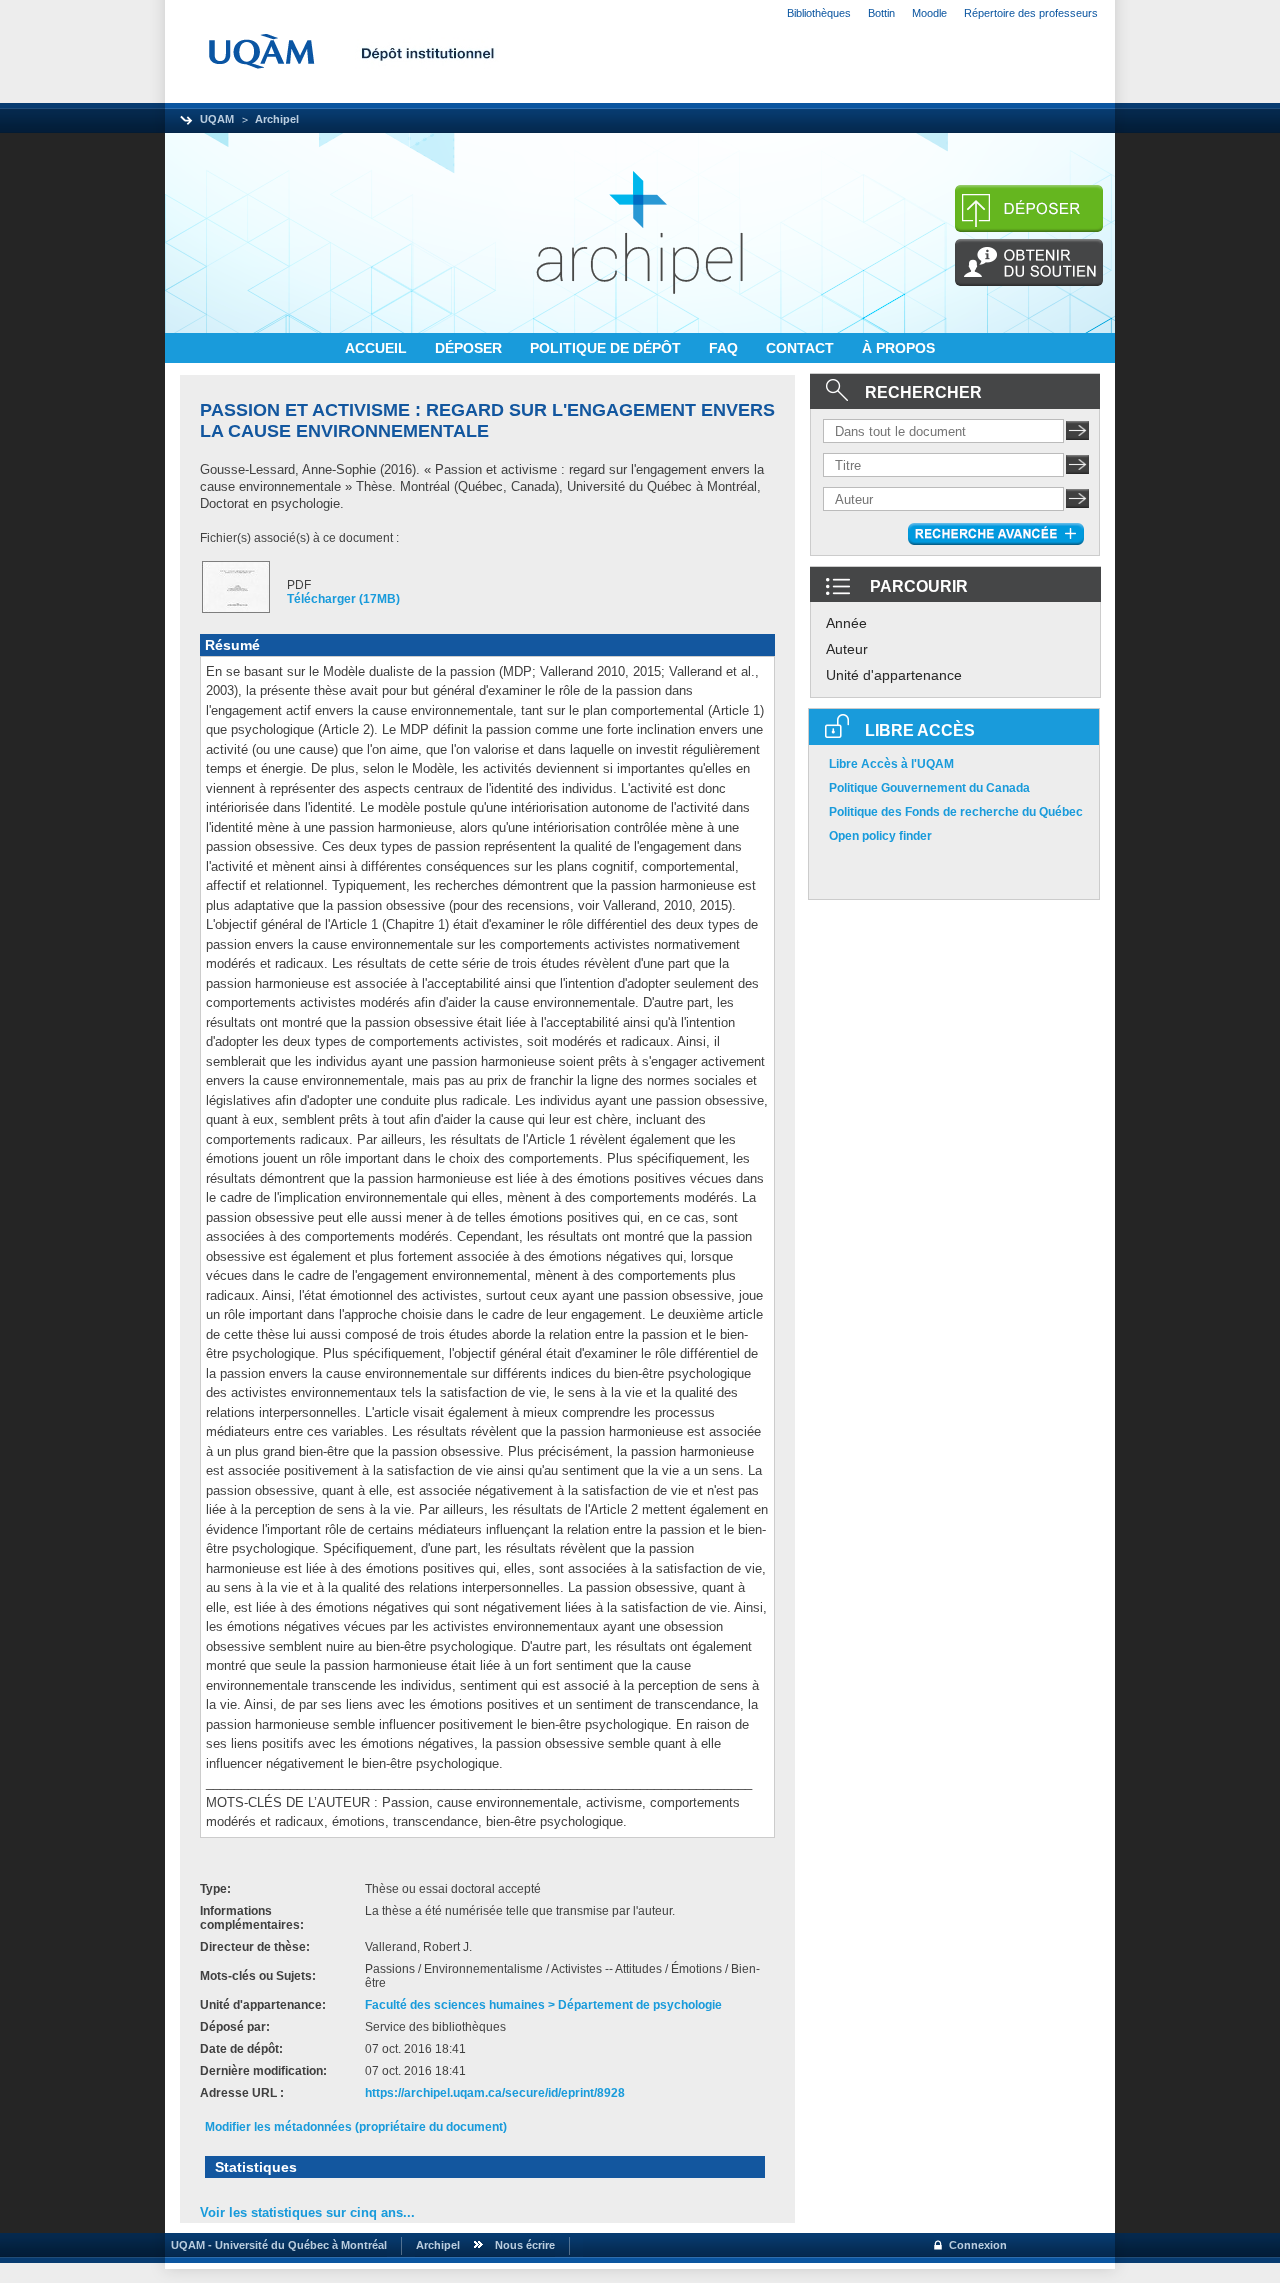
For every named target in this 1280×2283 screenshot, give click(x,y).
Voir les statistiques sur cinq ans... (307, 2212)
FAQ (725, 348)
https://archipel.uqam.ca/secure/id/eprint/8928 (495, 2093)
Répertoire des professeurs (1031, 13)
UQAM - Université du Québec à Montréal (276, 2245)
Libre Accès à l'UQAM (891, 764)
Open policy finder (880, 836)
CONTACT (802, 348)
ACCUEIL (378, 348)
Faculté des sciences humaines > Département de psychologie (543, 2005)
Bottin (881, 13)
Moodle (929, 13)
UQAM (217, 119)
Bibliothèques (819, 13)
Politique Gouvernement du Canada (929, 788)
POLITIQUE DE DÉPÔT (607, 348)
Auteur (847, 649)
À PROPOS (898, 348)
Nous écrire (525, 2245)
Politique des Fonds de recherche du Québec (956, 812)
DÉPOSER (470, 348)
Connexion (978, 2245)
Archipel (277, 119)
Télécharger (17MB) (343, 599)
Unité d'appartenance (894, 675)
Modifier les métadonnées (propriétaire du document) (356, 2127)
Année (846, 623)
